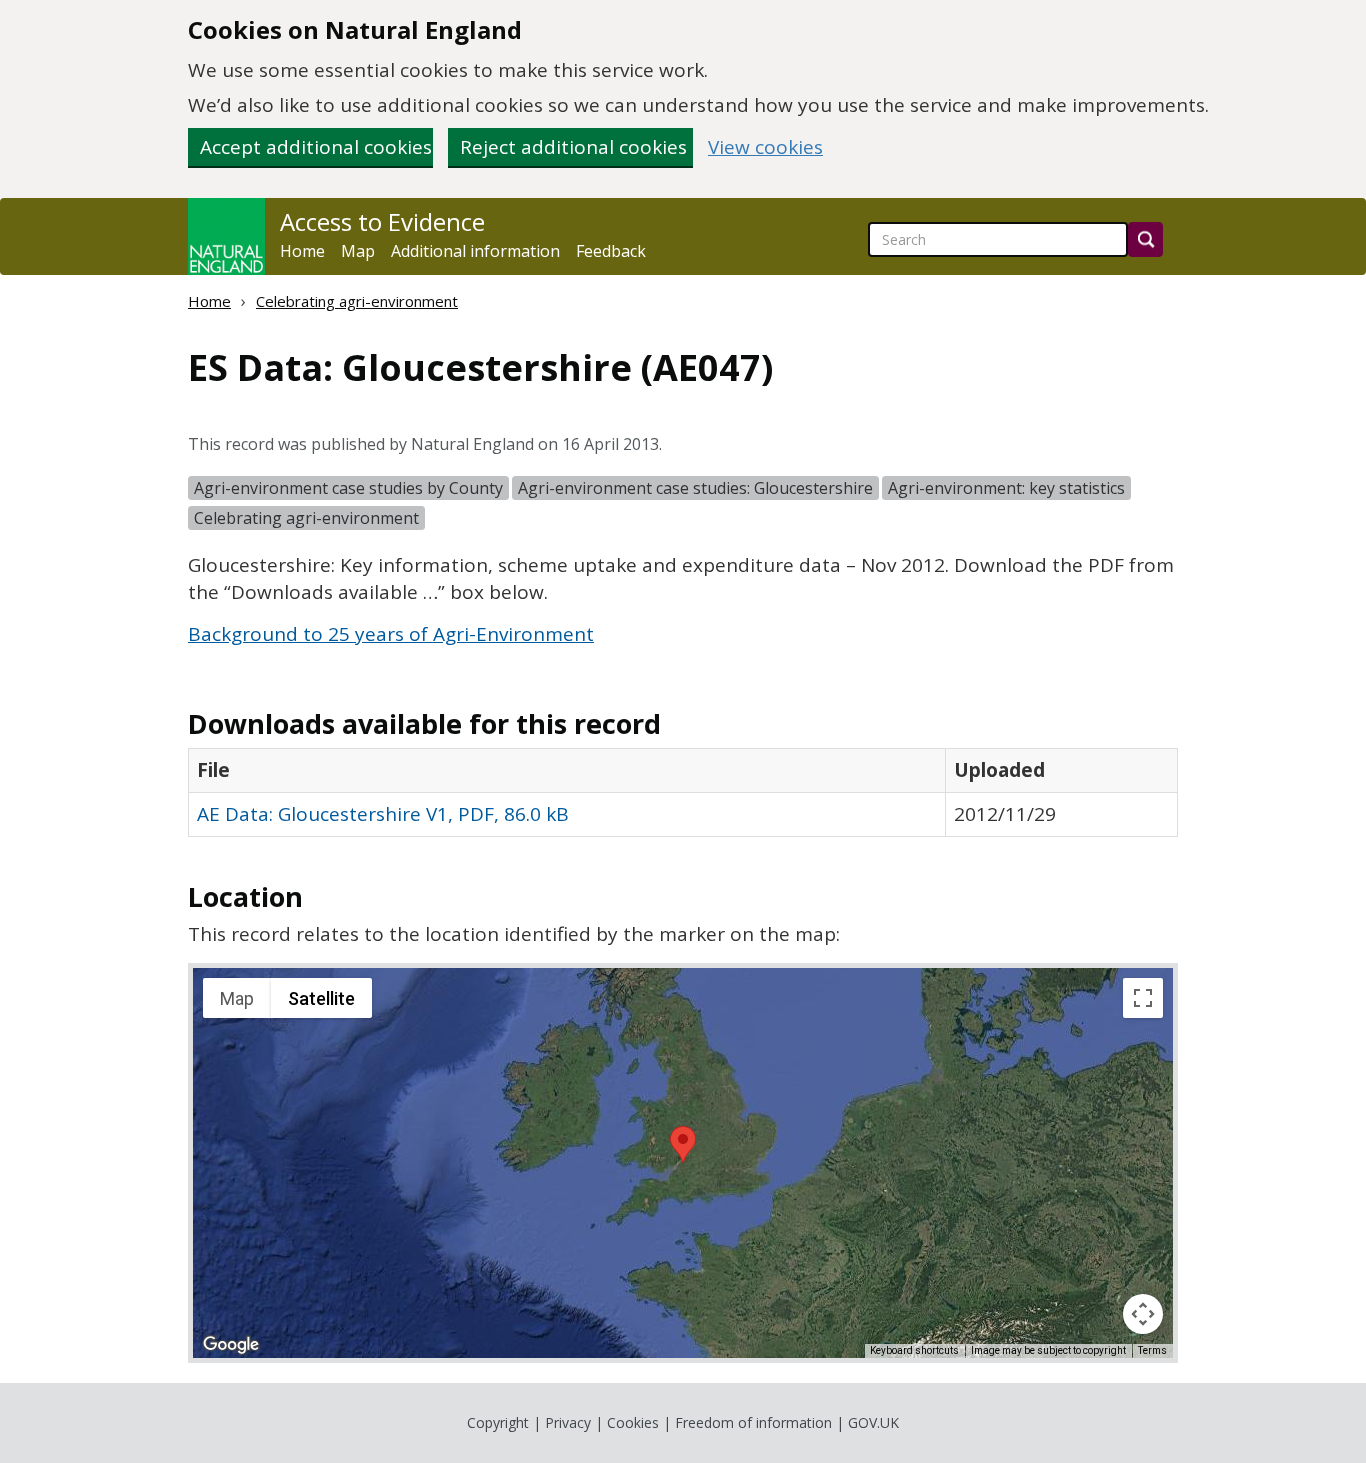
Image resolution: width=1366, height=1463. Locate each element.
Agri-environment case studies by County (348, 488)
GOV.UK (873, 1422)
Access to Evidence (382, 222)
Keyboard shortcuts (914, 1350)
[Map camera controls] (1143, 1314)
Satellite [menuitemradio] (321, 998)
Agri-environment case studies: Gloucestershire (695, 488)
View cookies (765, 147)
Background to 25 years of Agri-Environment (391, 634)
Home (302, 251)
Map (358, 251)
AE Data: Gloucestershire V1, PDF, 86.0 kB (383, 814)
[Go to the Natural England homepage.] (226, 236)
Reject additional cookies (573, 147)
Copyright (498, 1422)
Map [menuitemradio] (237, 998)
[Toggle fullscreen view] (1143, 998)
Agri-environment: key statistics (1006, 488)
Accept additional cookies (316, 147)
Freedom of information (753, 1422)
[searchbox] (998, 239)
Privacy (568, 1422)
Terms (1152, 1350)
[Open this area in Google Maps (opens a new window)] (231, 1345)
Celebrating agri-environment (357, 301)
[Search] (1145, 239)
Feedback (611, 251)
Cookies (633, 1422)
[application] (683, 1163)
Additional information (475, 251)
